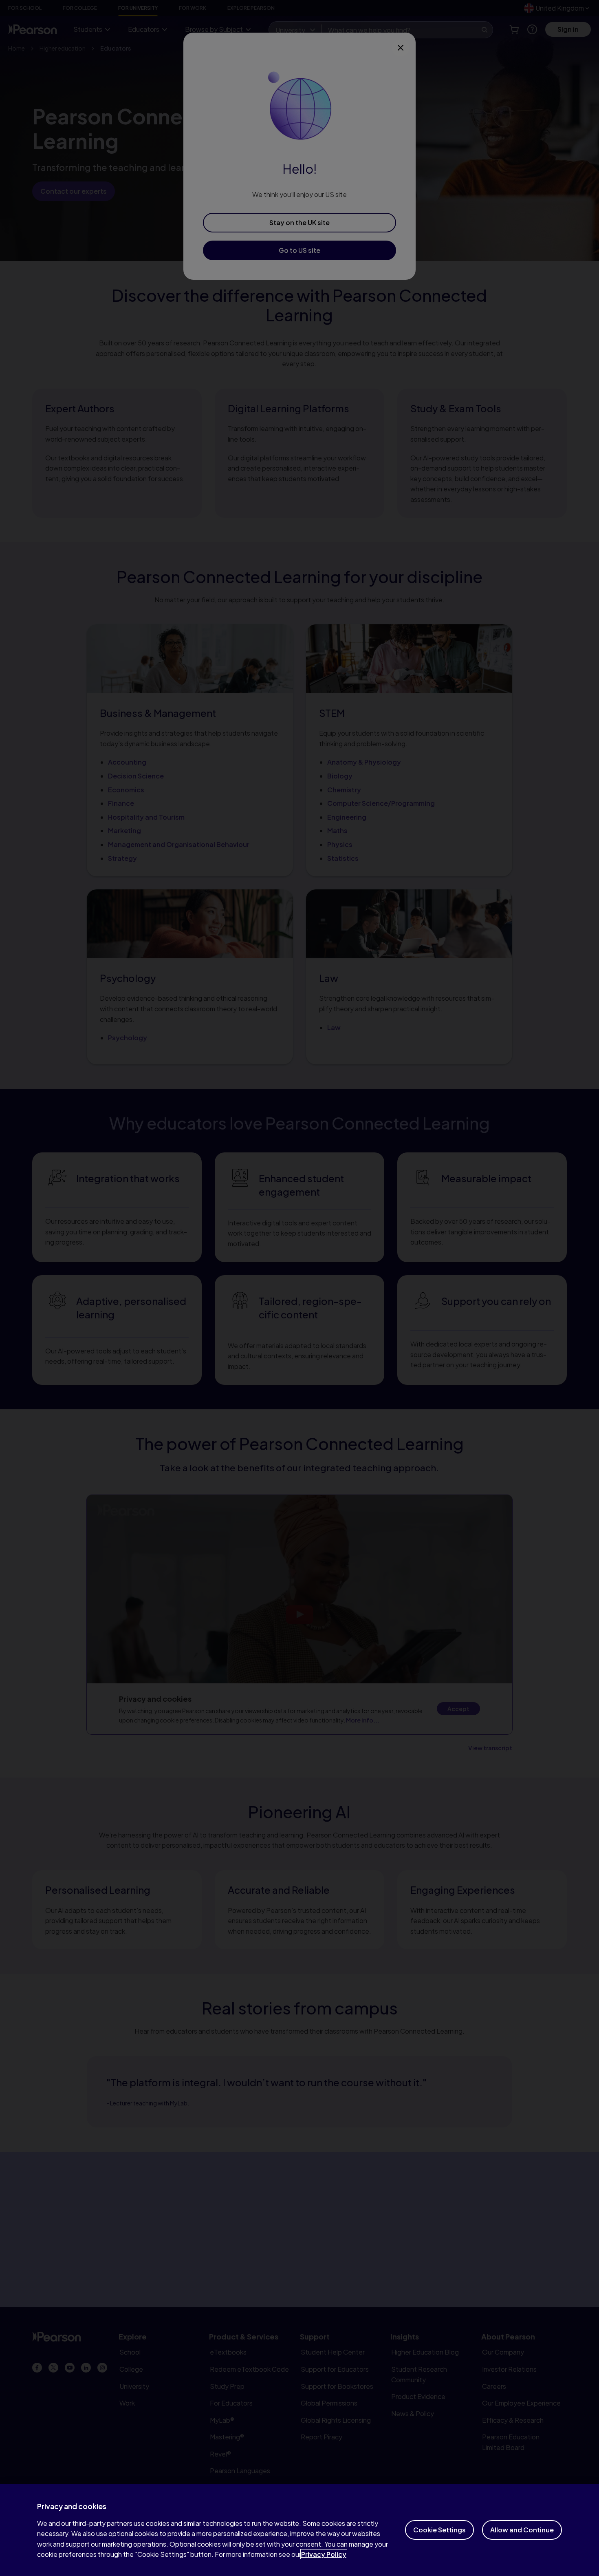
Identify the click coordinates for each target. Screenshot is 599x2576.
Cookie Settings (439, 2530)
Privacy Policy (324, 2554)
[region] (299, 2530)
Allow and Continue (522, 2530)
